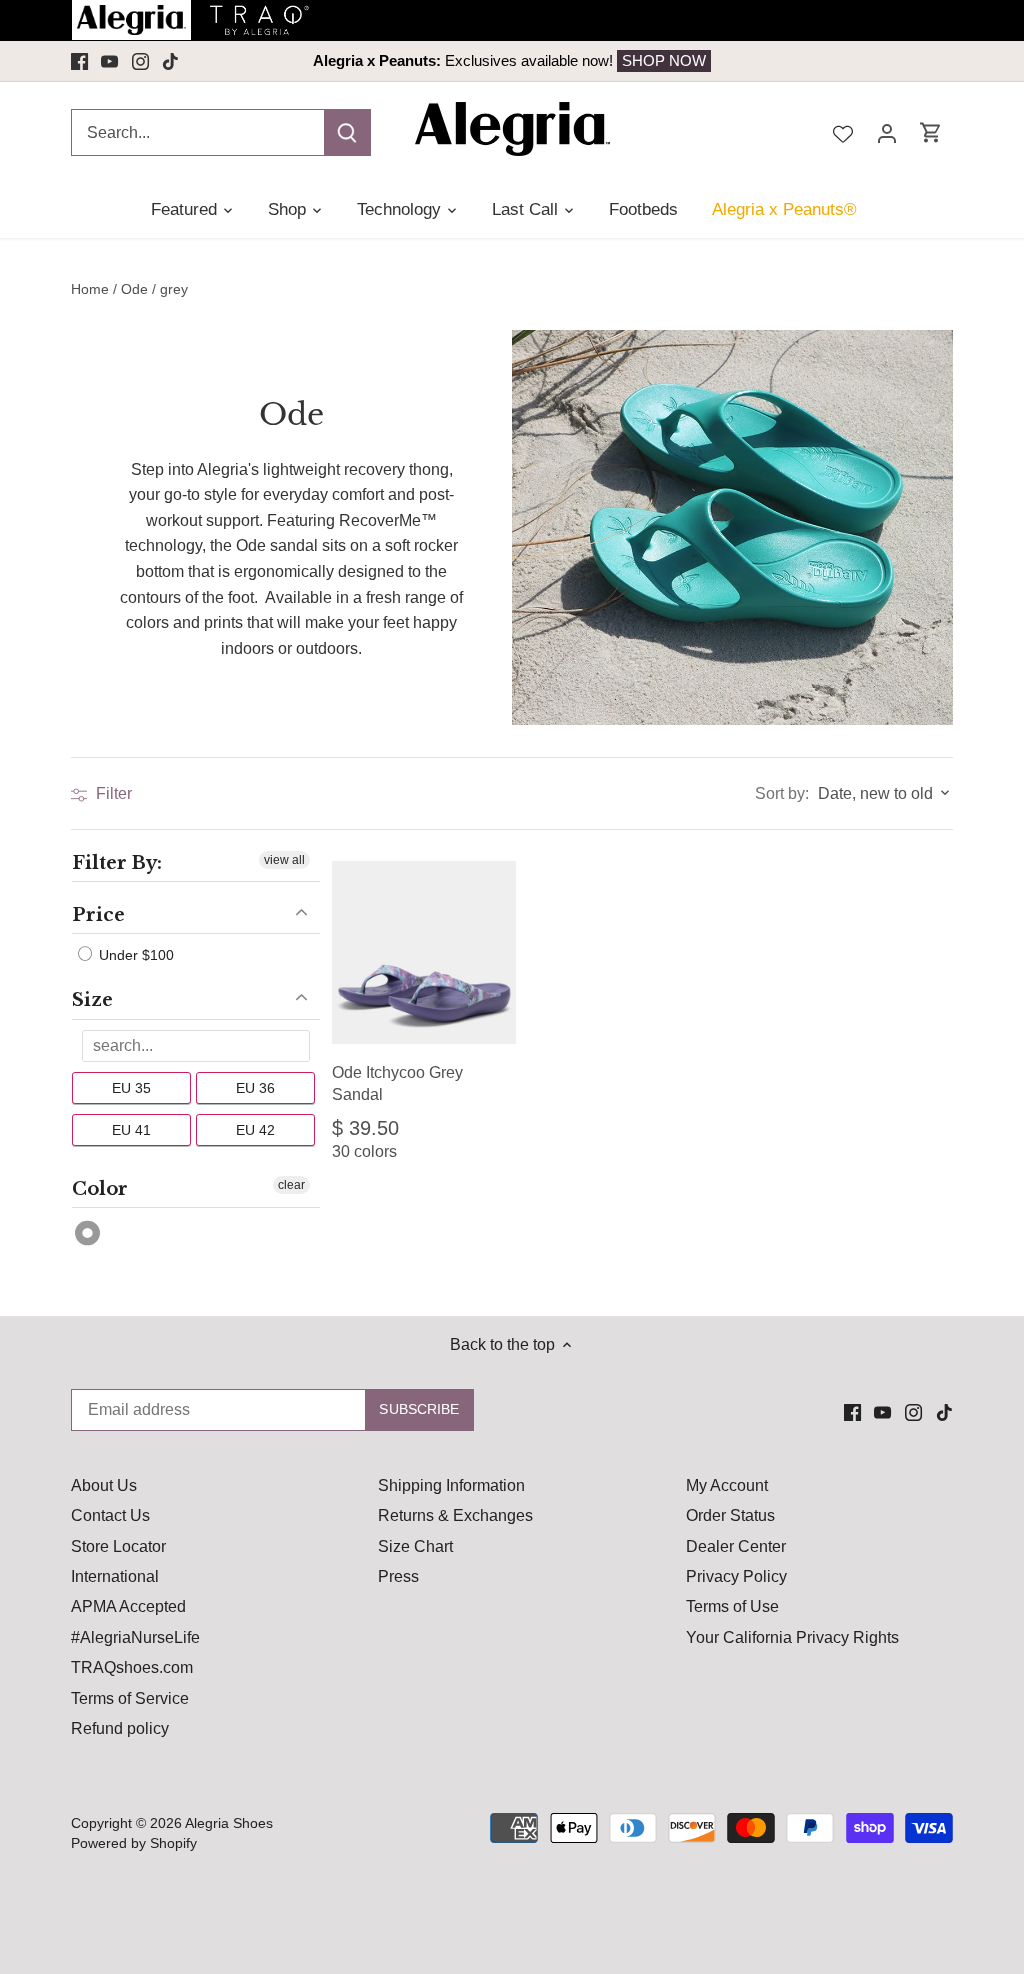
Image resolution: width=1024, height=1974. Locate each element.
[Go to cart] (931, 132)
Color (100, 1188)
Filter (112, 793)
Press (398, 1576)
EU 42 (255, 1129)
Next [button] (811, 61)
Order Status (730, 1515)
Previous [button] (213, 61)
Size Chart (415, 1546)
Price (98, 915)
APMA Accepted (128, 1606)
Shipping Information (451, 1485)
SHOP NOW (664, 60)
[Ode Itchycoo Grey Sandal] (424, 953)
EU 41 (131, 1129)
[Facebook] (79, 61)
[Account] (887, 132)
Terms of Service (130, 1698)
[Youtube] (109, 61)
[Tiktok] (170, 61)
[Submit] (347, 132)
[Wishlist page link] (843, 132)
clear (291, 1184)
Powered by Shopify (134, 1843)
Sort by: (782, 794)
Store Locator (118, 1546)
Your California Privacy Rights (792, 1637)
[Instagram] (140, 61)
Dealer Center (736, 1546)
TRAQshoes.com (132, 1667)
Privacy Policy (736, 1576)
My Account (727, 1485)
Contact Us (110, 1515)
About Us (104, 1485)
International (115, 1576)
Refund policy (120, 1728)
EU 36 (255, 1087)
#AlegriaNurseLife (135, 1637)
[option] (512, 61)
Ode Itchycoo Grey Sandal (397, 1083)
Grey (88, 1233)
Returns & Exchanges (455, 1515)
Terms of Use (732, 1606)
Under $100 (134, 955)
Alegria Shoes (229, 1823)
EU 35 (131, 1087)
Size (92, 1000)
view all (284, 860)
